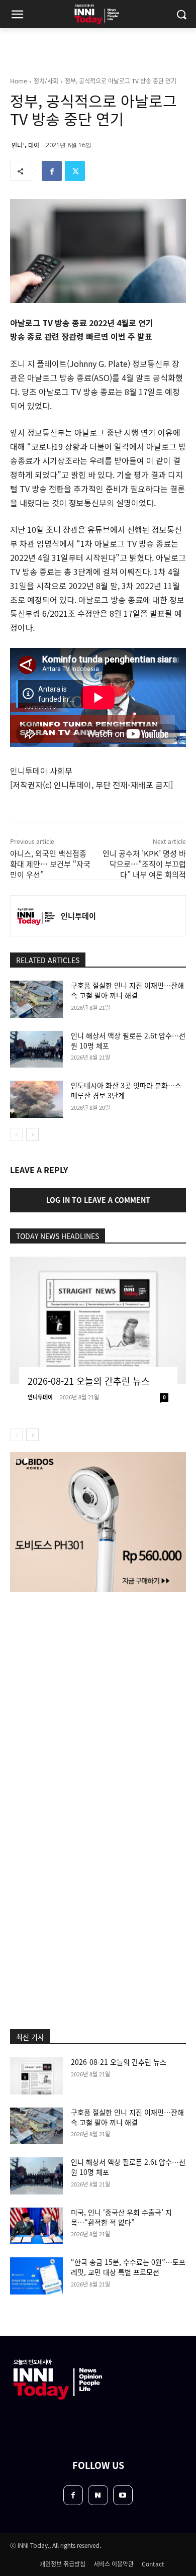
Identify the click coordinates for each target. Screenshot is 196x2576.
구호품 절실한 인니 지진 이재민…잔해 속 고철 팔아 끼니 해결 (127, 990)
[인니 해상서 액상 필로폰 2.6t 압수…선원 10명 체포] (36, 1050)
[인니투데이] (36, 916)
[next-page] (32, 1134)
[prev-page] (16, 1134)
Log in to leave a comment (98, 1200)
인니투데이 (25, 145)
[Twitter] (75, 171)
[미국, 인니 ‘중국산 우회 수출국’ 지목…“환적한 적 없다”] (36, 2226)
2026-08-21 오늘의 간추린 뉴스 (89, 1381)
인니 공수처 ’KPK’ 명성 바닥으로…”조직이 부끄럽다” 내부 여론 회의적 (144, 864)
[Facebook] (52, 171)
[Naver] (98, 2495)
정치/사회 (46, 81)
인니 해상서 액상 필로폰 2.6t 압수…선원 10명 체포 (128, 1040)
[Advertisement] (98, 1705)
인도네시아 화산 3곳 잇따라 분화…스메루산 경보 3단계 (126, 1090)
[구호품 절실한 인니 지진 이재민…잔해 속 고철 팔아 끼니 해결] (36, 999)
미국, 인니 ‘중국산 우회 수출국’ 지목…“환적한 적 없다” (121, 2217)
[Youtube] (123, 2495)
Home (19, 81)
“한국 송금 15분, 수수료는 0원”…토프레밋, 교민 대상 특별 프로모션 (128, 2267)
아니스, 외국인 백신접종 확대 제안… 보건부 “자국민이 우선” (50, 864)
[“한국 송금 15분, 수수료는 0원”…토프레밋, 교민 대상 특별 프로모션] (36, 2276)
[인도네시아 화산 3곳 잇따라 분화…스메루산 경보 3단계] (36, 1099)
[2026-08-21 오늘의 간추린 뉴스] (98, 1320)
